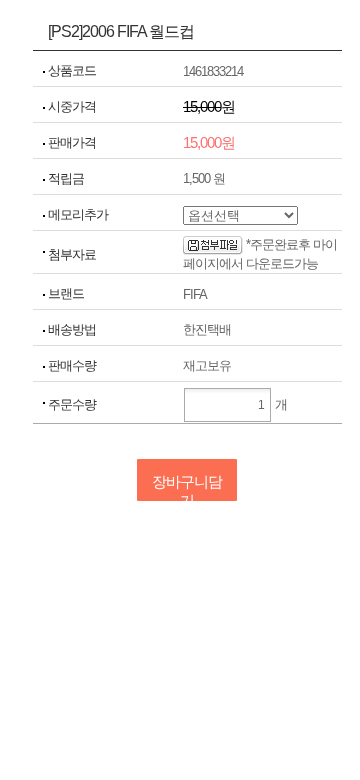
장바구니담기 (187, 487)
